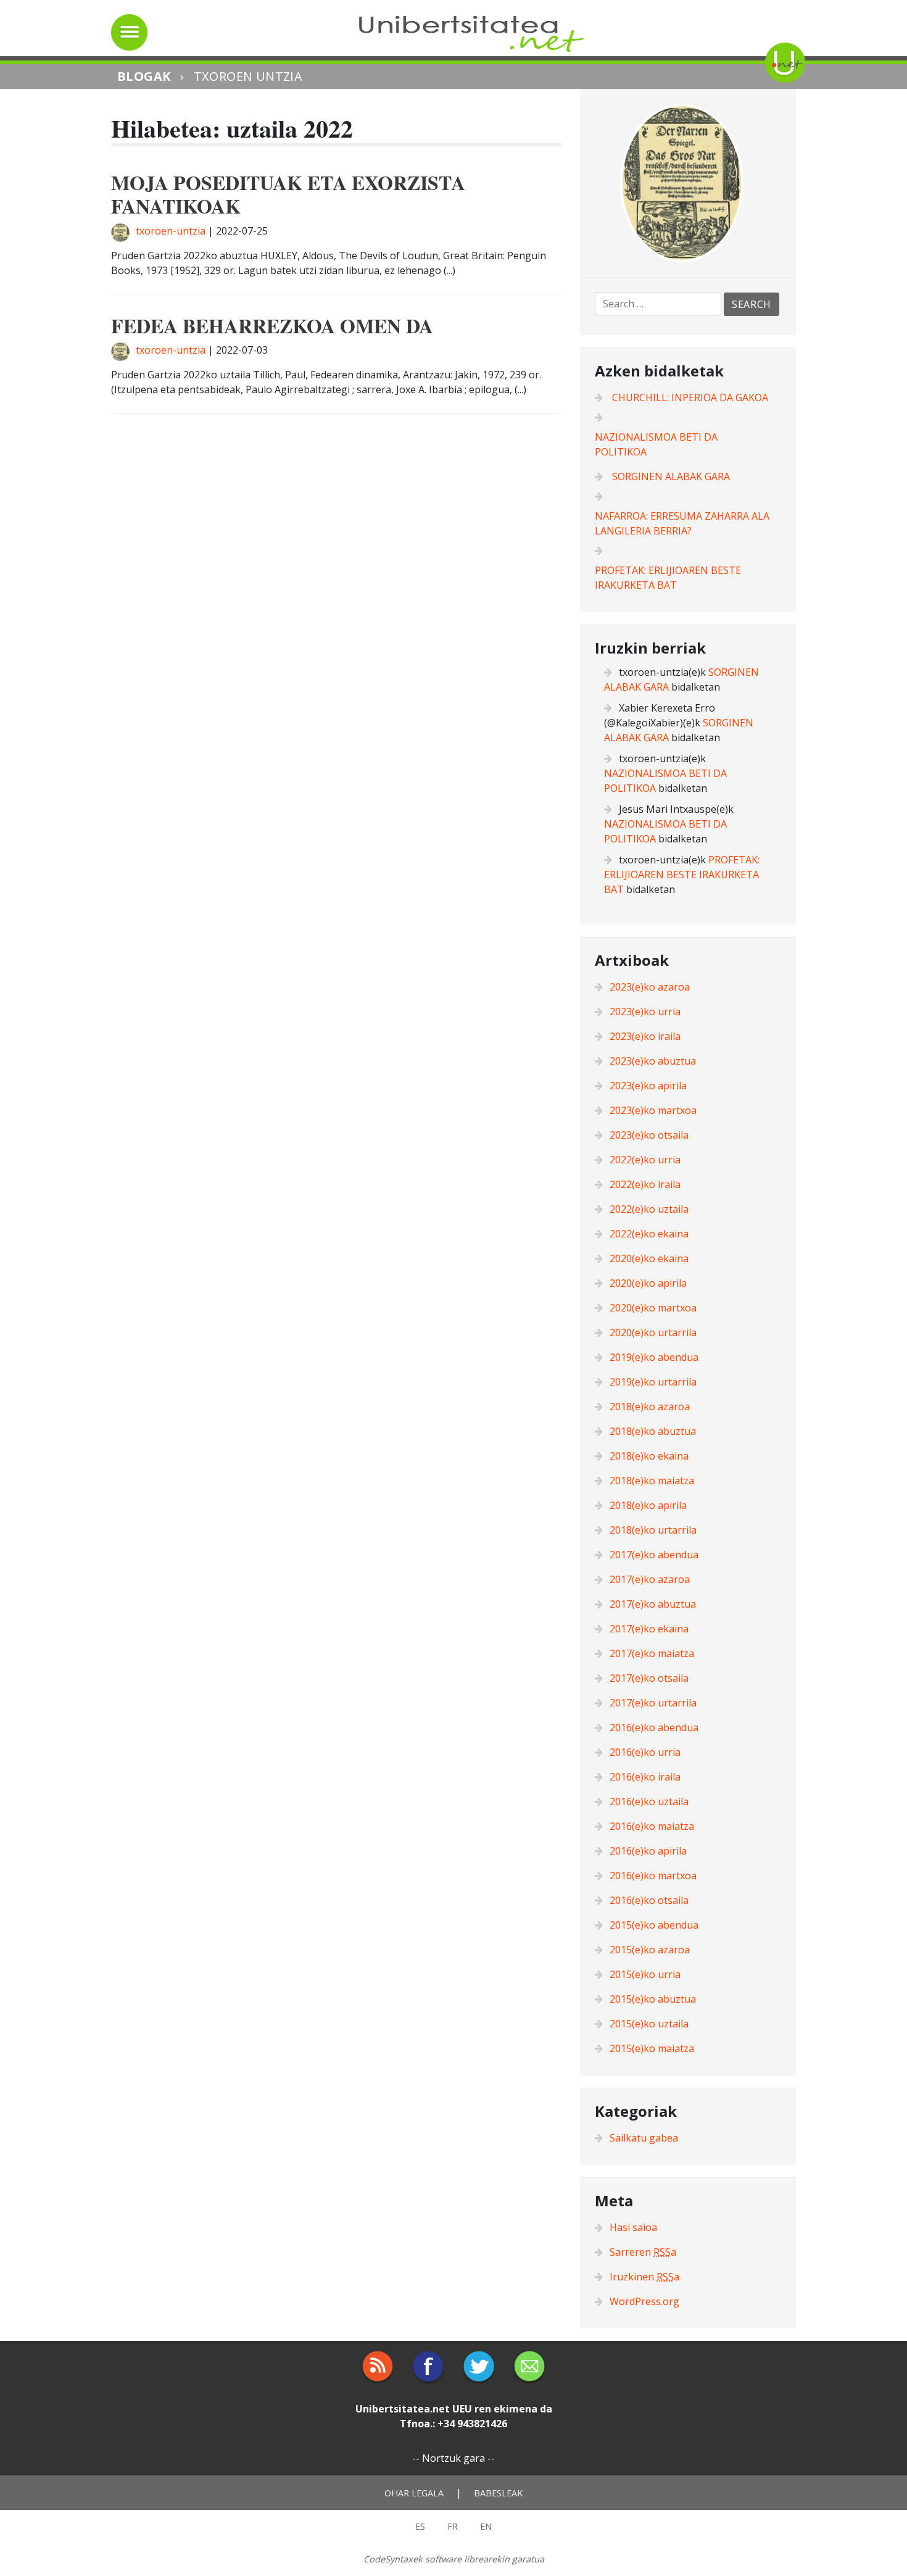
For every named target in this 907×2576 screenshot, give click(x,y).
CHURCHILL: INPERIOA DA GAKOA (690, 397)
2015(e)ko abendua (654, 1925)
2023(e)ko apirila (648, 1086)
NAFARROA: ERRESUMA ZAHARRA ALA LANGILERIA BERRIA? (682, 523)
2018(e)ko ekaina (649, 1456)
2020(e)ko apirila (648, 1283)
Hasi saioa (633, 2227)
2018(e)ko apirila (648, 1505)
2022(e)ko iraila (645, 1184)
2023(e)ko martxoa (653, 1110)
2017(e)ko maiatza (652, 1653)
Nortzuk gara (453, 2458)
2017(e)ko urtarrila (653, 1703)
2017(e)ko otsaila (649, 1678)
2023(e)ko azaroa (650, 987)
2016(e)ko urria (645, 1752)
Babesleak (498, 2493)
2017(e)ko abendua (654, 1555)
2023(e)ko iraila (645, 1036)
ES (420, 2526)
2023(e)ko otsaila (649, 1135)
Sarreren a (643, 2252)
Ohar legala (414, 2493)
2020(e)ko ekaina (649, 1258)
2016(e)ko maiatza (652, 1826)
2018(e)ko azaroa (650, 1406)
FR (453, 2526)
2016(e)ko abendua (654, 1727)
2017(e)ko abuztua (653, 1604)
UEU (462, 2409)
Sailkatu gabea (644, 2138)
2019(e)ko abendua (654, 1357)
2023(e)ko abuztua (653, 1061)
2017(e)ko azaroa (650, 1579)
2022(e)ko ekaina (649, 1234)
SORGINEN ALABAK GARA (671, 476)
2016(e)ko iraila (645, 1777)
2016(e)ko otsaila (649, 1900)
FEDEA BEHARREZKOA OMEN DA (272, 326)
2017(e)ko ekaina (649, 1629)
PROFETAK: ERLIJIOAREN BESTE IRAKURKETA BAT (668, 578)
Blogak (144, 76)
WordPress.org (644, 2301)
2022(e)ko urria (645, 1160)
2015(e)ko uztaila (649, 2024)
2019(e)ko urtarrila (653, 1382)
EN (486, 2526)
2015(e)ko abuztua (653, 1999)
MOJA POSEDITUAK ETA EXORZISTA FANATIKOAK (288, 194)
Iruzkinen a (644, 2277)
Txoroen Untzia (248, 76)
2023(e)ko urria (645, 1012)
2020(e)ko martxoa (653, 1308)
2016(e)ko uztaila (649, 1801)
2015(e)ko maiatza (652, 2048)
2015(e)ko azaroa (650, 1950)
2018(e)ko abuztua (653, 1431)
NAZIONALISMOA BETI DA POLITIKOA (656, 444)
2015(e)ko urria (645, 1974)
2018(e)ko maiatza (652, 1481)
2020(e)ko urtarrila (653, 1332)
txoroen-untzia (171, 231)
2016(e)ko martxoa (653, 1876)
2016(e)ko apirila (648, 1851)
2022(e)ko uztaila (649, 1209)
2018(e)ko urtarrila (653, 1530)
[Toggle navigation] (129, 32)
